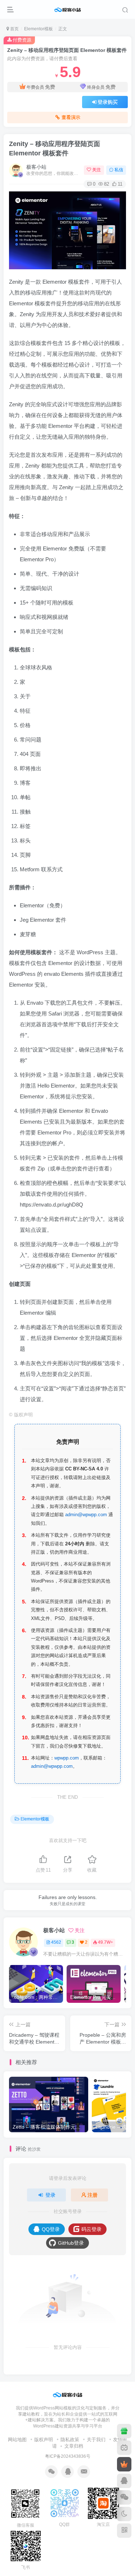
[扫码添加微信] (124, 2497)
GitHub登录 (71, 2243)
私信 (119, 170)
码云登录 (91, 2229)
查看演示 (71, 118)
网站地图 (17, 2440)
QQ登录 (51, 2229)
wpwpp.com (67, 1758)
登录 (50, 2195)
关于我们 (96, 2440)
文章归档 (74, 2446)
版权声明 (44, 2440)
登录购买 (108, 102)
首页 (14, 29)
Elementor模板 (39, 29)
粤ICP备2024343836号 (68, 2456)
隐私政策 (70, 2440)
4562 (56, 1942)
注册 (93, 2195)
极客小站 (36, 167)
